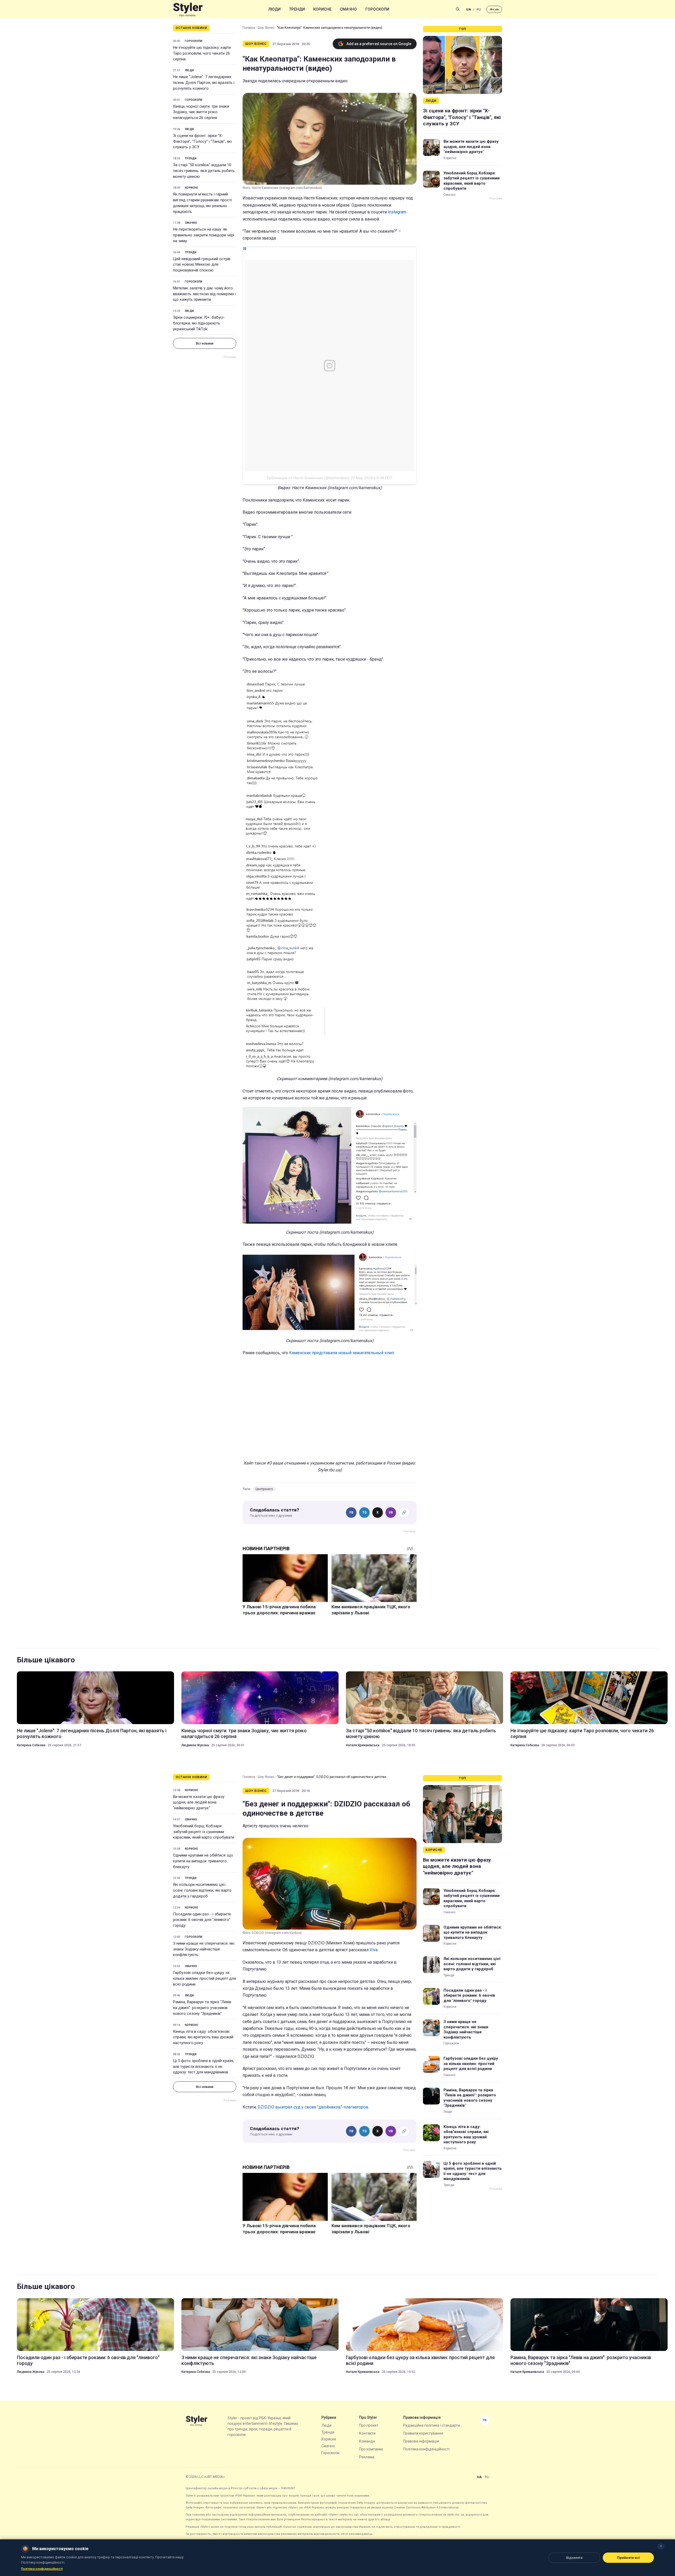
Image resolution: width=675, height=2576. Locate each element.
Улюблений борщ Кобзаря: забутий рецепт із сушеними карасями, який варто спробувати (472, 181)
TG (365, 1513)
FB (351, 1513)
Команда (367, 2441)
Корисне (322, 9)
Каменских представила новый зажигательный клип (341, 1353)
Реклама (367, 2457)
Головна (249, 28)
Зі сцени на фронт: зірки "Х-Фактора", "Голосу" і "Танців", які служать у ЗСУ (202, 141)
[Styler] (188, 9)
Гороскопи (377, 9)
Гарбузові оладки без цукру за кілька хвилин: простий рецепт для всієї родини (204, 1978)
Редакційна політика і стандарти (431, 2425)
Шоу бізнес (266, 28)
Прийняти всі (628, 2558)
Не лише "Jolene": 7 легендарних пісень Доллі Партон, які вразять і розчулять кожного (204, 83)
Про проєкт (369, 2425)
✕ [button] (661, 2546)
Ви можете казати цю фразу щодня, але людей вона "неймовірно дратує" (471, 147)
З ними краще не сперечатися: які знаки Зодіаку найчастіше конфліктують (204, 1949)
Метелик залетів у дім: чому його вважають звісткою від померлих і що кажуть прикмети (204, 294)
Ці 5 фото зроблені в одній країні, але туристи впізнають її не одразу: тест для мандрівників (203, 2067)
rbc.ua (494, 9)
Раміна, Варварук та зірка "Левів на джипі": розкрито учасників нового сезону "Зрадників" (202, 2008)
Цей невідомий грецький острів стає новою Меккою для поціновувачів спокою (202, 265)
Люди (274, 9)
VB (391, 1513)
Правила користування (423, 2433)
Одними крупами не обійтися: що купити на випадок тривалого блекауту (203, 1861)
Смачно (348, 9)
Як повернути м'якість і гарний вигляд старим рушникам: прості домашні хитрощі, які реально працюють (202, 203)
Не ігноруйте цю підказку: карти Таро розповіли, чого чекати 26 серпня (202, 53)
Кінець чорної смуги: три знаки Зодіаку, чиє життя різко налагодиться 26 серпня (201, 112)
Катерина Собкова (31, 1745)
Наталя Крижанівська (363, 1745)
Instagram (397, 212)
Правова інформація (421, 2441)
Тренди (297, 9)
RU (479, 9)
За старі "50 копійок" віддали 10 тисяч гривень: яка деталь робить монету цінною (204, 171)
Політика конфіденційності (426, 2449)
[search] (458, 9)
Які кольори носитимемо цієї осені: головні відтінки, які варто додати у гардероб (202, 1890)
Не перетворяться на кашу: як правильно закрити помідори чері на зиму (204, 235)
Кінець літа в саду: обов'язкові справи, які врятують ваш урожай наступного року (203, 2037)
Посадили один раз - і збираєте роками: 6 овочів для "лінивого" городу (202, 1920)
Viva (374, 1950)
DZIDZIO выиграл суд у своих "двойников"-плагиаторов (313, 2107)
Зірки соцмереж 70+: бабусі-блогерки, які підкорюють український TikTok (199, 323)
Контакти (367, 2433)
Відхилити (574, 2558)
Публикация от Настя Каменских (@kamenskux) (308, 478)
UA (469, 9)
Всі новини (205, 343)
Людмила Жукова (195, 1745)
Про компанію (371, 2449)
